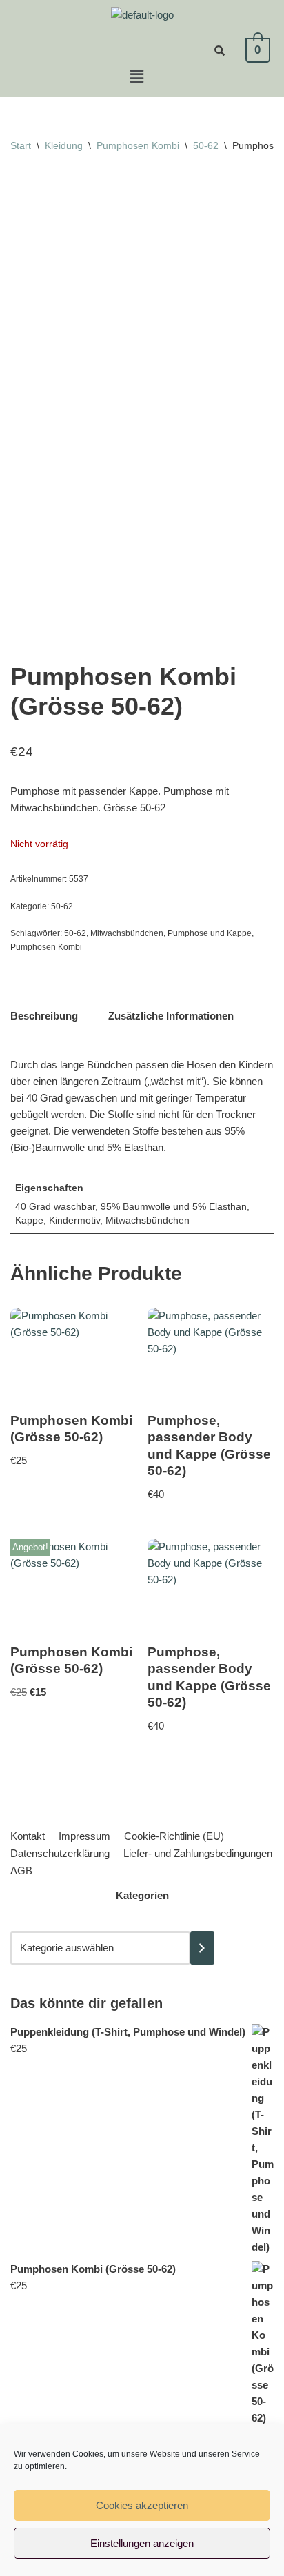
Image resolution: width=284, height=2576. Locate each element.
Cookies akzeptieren (142, 2505)
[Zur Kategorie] (202, 1948)
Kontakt (28, 1836)
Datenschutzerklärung (60, 1853)
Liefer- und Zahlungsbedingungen (198, 1853)
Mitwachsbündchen (127, 933)
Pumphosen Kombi (138, 145)
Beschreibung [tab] (44, 1016)
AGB (21, 1870)
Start (21, 145)
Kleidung (64, 145)
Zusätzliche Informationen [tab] (171, 1016)
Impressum (84, 1836)
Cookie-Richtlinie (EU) (174, 1836)
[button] (136, 77)
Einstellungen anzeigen (142, 2543)
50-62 (206, 145)
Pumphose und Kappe (210, 933)
